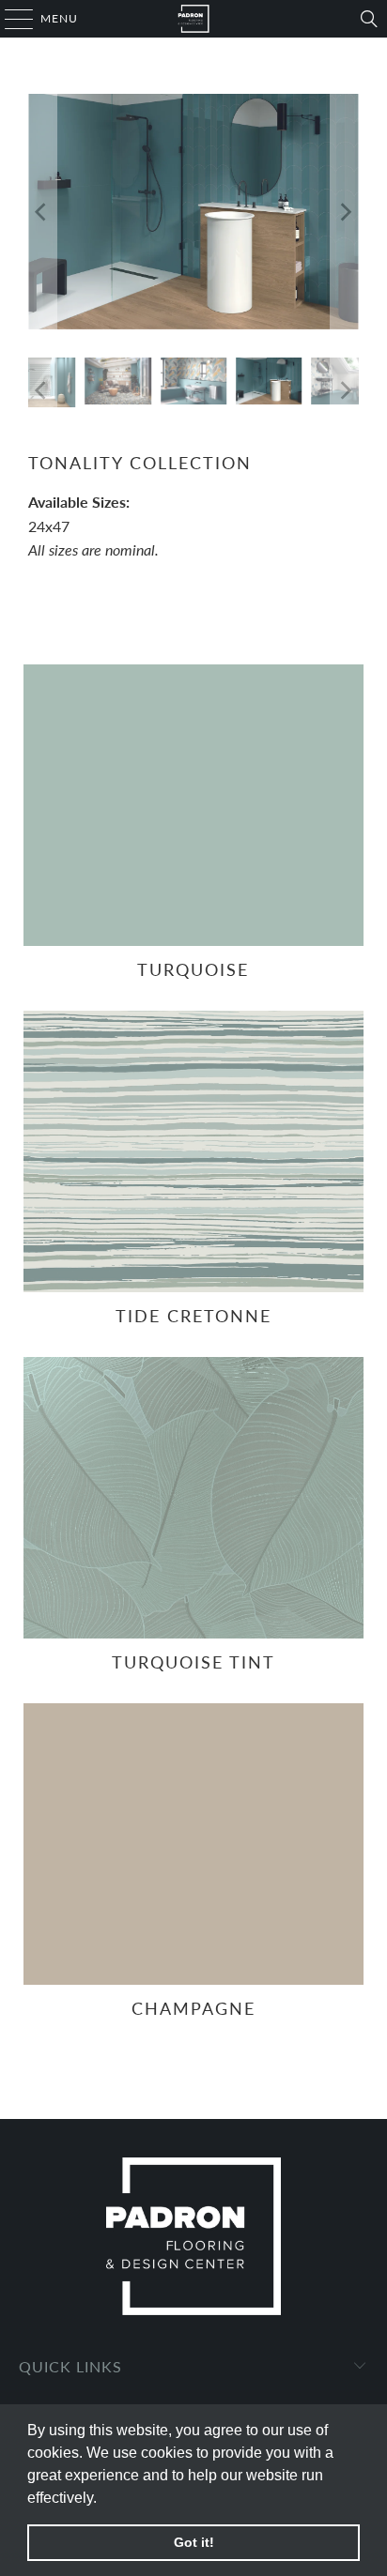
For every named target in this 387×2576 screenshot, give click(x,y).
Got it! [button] (194, 2542)
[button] (103, 2499)
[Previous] (42, 212)
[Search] (369, 19)
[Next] (345, 212)
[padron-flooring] (193, 19)
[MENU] (10, 19)
